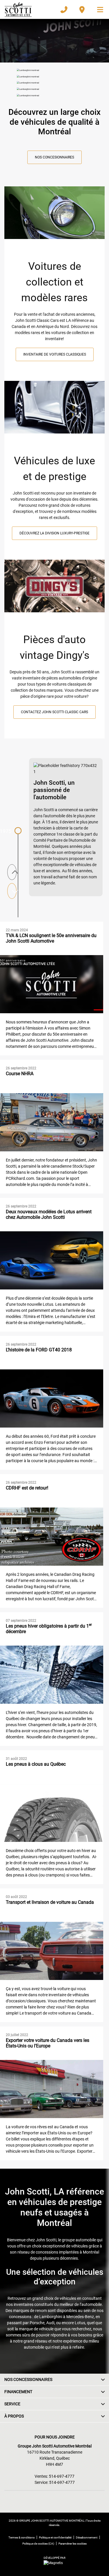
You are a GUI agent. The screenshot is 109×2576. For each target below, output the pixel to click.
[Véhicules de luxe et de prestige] (54, 410)
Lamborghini (51, 2317)
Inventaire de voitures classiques (55, 354)
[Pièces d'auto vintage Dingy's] (54, 589)
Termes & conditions (22, 2537)
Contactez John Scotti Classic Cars (54, 712)
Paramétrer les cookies (73, 2544)
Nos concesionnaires (54, 157)
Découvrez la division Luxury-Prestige (54, 533)
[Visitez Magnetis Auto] (55, 2563)
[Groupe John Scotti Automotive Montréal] (18, 10)
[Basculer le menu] (98, 10)
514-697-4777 (62, 2476)
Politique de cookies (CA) (38, 2544)
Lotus (80, 2323)
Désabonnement (87, 2537)
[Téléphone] (64, 10)
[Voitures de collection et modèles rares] (54, 215)
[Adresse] (82, 10)
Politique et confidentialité (55, 2537)
